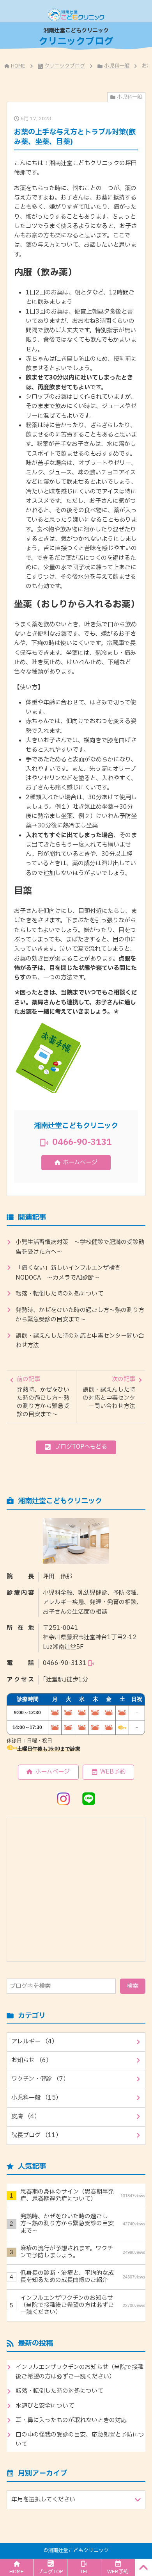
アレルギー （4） (34, 2042)
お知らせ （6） (32, 2060)
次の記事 (109, 1393)
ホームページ (80, 1163)
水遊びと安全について (45, 2406)
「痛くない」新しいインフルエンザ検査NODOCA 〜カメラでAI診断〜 (68, 1273)
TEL (84, 2572)
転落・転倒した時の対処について (59, 1294)
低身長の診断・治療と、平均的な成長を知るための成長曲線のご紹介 (83, 2277)
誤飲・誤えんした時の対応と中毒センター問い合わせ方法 (80, 1341)
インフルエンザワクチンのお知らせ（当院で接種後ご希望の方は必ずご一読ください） (83, 2305)
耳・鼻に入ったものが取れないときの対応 (71, 2420)
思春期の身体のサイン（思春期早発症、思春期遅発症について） (83, 2195)
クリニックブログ (65, 66)
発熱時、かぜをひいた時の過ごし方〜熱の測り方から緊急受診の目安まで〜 (80, 1315)
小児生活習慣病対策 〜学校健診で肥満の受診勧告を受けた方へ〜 (80, 1247)
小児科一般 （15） (36, 2098)
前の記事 (43, 1397)
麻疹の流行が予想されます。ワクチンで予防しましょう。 (83, 2252)
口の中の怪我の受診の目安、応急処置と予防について (80, 2440)
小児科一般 (117, 66)
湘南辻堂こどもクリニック (78, 2551)
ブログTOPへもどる (81, 1447)
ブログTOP (50, 2572)
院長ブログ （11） (36, 2135)
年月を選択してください (43, 2500)
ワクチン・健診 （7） (40, 2079)
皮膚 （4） (26, 2117)
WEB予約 (113, 1772)
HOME (18, 66)
